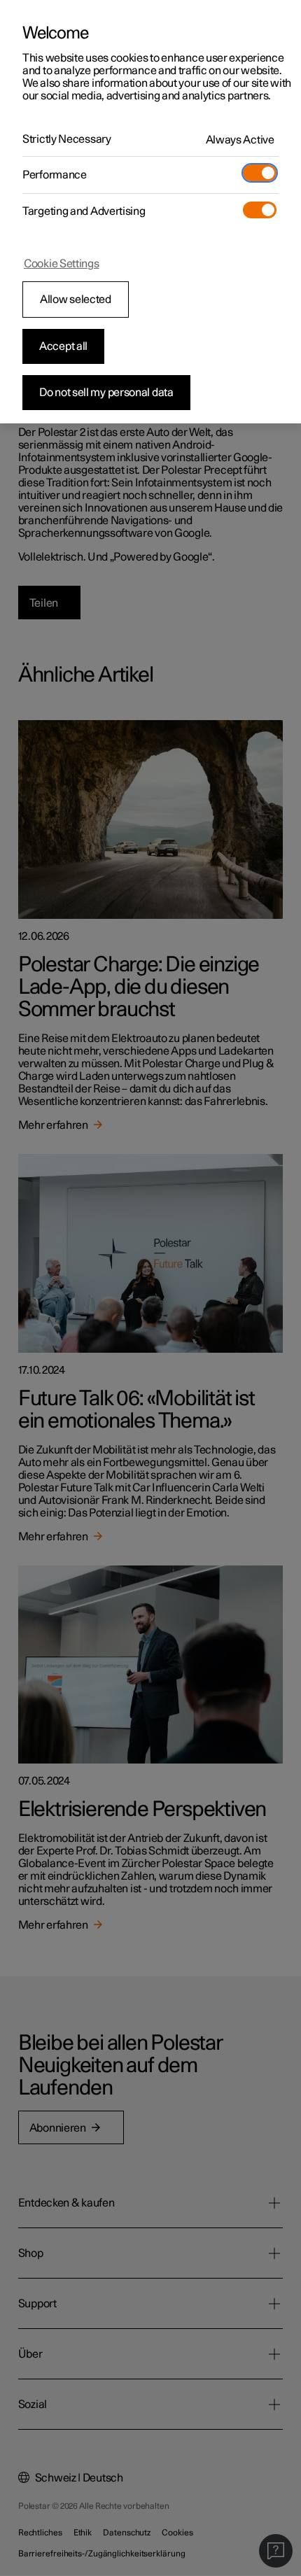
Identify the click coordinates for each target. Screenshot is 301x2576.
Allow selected (76, 300)
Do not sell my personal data (106, 393)
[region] (150, 212)
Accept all (63, 346)
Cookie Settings (62, 264)
